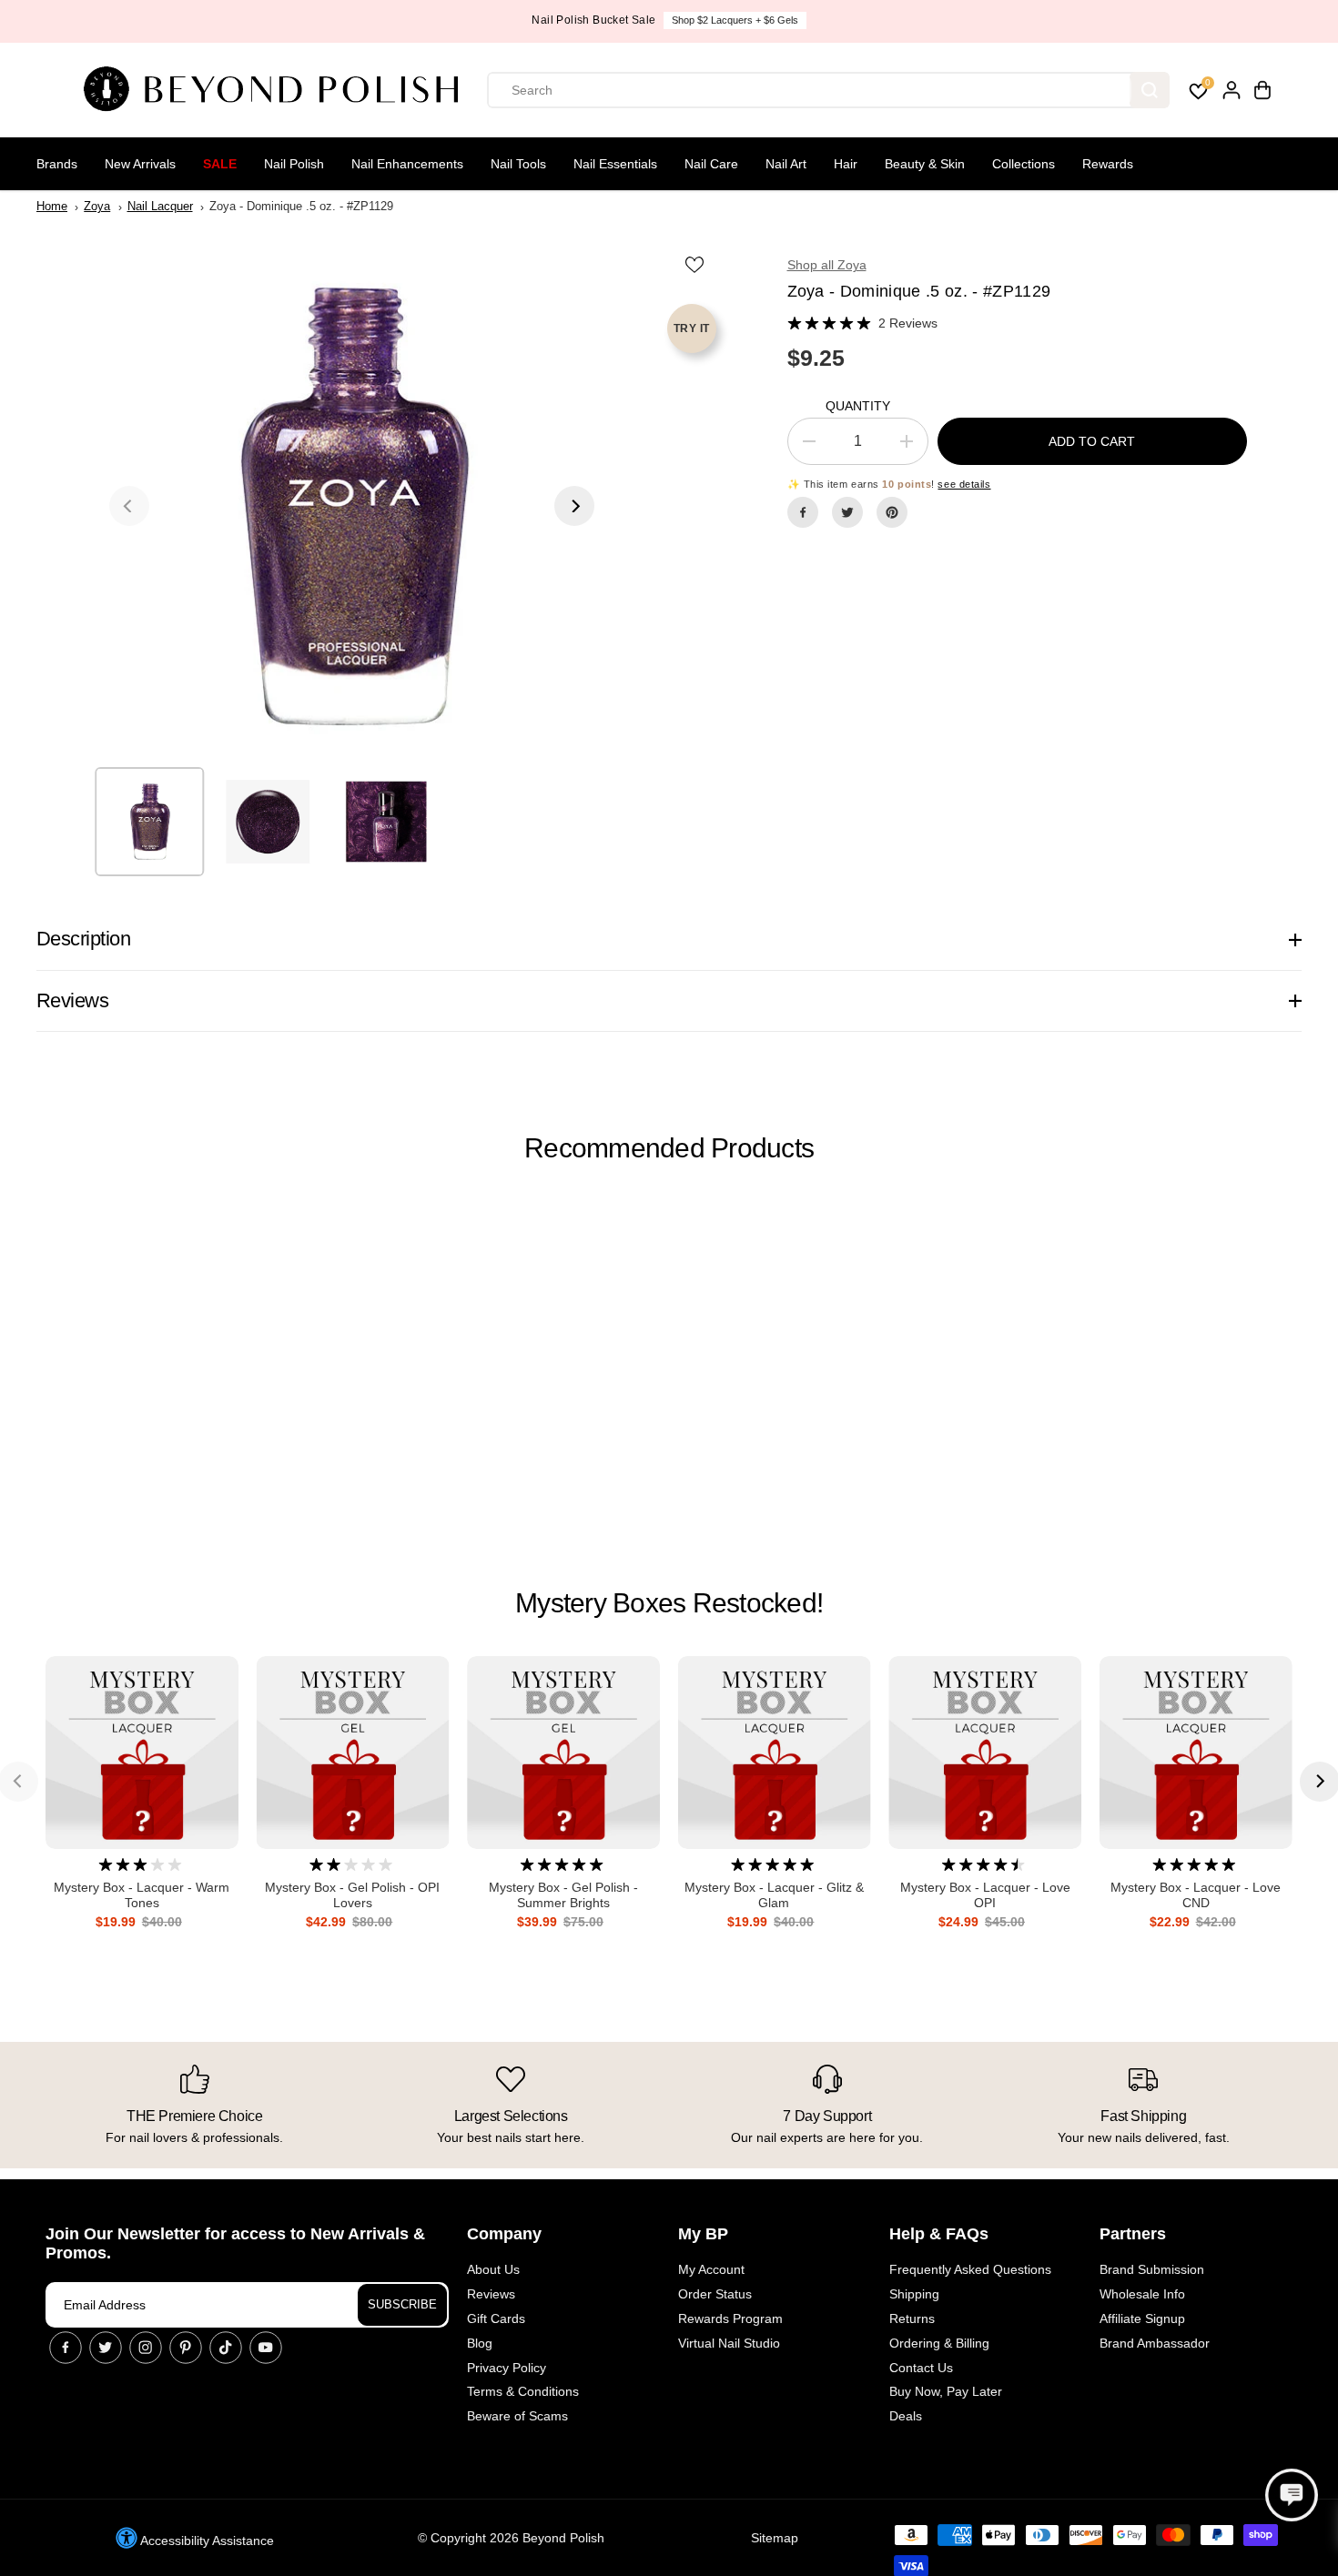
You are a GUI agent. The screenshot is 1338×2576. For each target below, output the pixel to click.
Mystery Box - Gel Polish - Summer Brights (563, 1895)
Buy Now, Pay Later (946, 2391)
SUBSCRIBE (402, 2304)
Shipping (914, 2294)
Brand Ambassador (1155, 2343)
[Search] (1150, 90)
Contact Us (921, 2368)
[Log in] (1232, 90)
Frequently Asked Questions (970, 2269)
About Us (493, 2269)
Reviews (491, 2294)
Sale (220, 164)
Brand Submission (1152, 2269)
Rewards (1108, 164)
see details (964, 484)
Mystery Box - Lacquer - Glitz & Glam (774, 1895)
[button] (1292, 2495)
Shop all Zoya (827, 265)
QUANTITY (858, 406)
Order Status (715, 2294)
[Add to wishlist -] (696, 264)
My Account (711, 2269)
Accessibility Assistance (206, 2541)
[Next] (574, 506)
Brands (57, 164)
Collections (1024, 164)
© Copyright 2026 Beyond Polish (511, 2538)
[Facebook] (803, 512)
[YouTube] (266, 2348)
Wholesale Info (1142, 2294)
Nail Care (711, 164)
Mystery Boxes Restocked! (669, 1603)
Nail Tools (518, 164)
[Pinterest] (892, 512)
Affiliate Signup (1142, 2318)
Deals (906, 2416)
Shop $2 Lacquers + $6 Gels (735, 20)
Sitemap (775, 2538)
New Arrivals (140, 164)
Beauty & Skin (925, 164)
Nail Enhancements (407, 164)
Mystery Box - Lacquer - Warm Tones (142, 1895)
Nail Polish (294, 164)
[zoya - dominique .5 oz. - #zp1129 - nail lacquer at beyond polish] (352, 505)
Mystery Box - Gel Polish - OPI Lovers (352, 1895)
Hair (846, 164)
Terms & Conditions (523, 2391)
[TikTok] (226, 2348)
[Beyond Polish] (278, 90)
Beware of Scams (517, 2416)
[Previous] (129, 506)
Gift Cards (496, 2318)
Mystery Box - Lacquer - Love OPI (985, 1895)
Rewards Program (730, 2318)
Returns (912, 2318)
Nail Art (786, 164)
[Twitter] (847, 512)
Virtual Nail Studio (729, 2343)
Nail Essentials (615, 164)
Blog (480, 2343)
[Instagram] (146, 2348)
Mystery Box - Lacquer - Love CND (1196, 1895)
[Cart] (1262, 90)
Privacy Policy (507, 2368)
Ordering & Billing (939, 2343)
